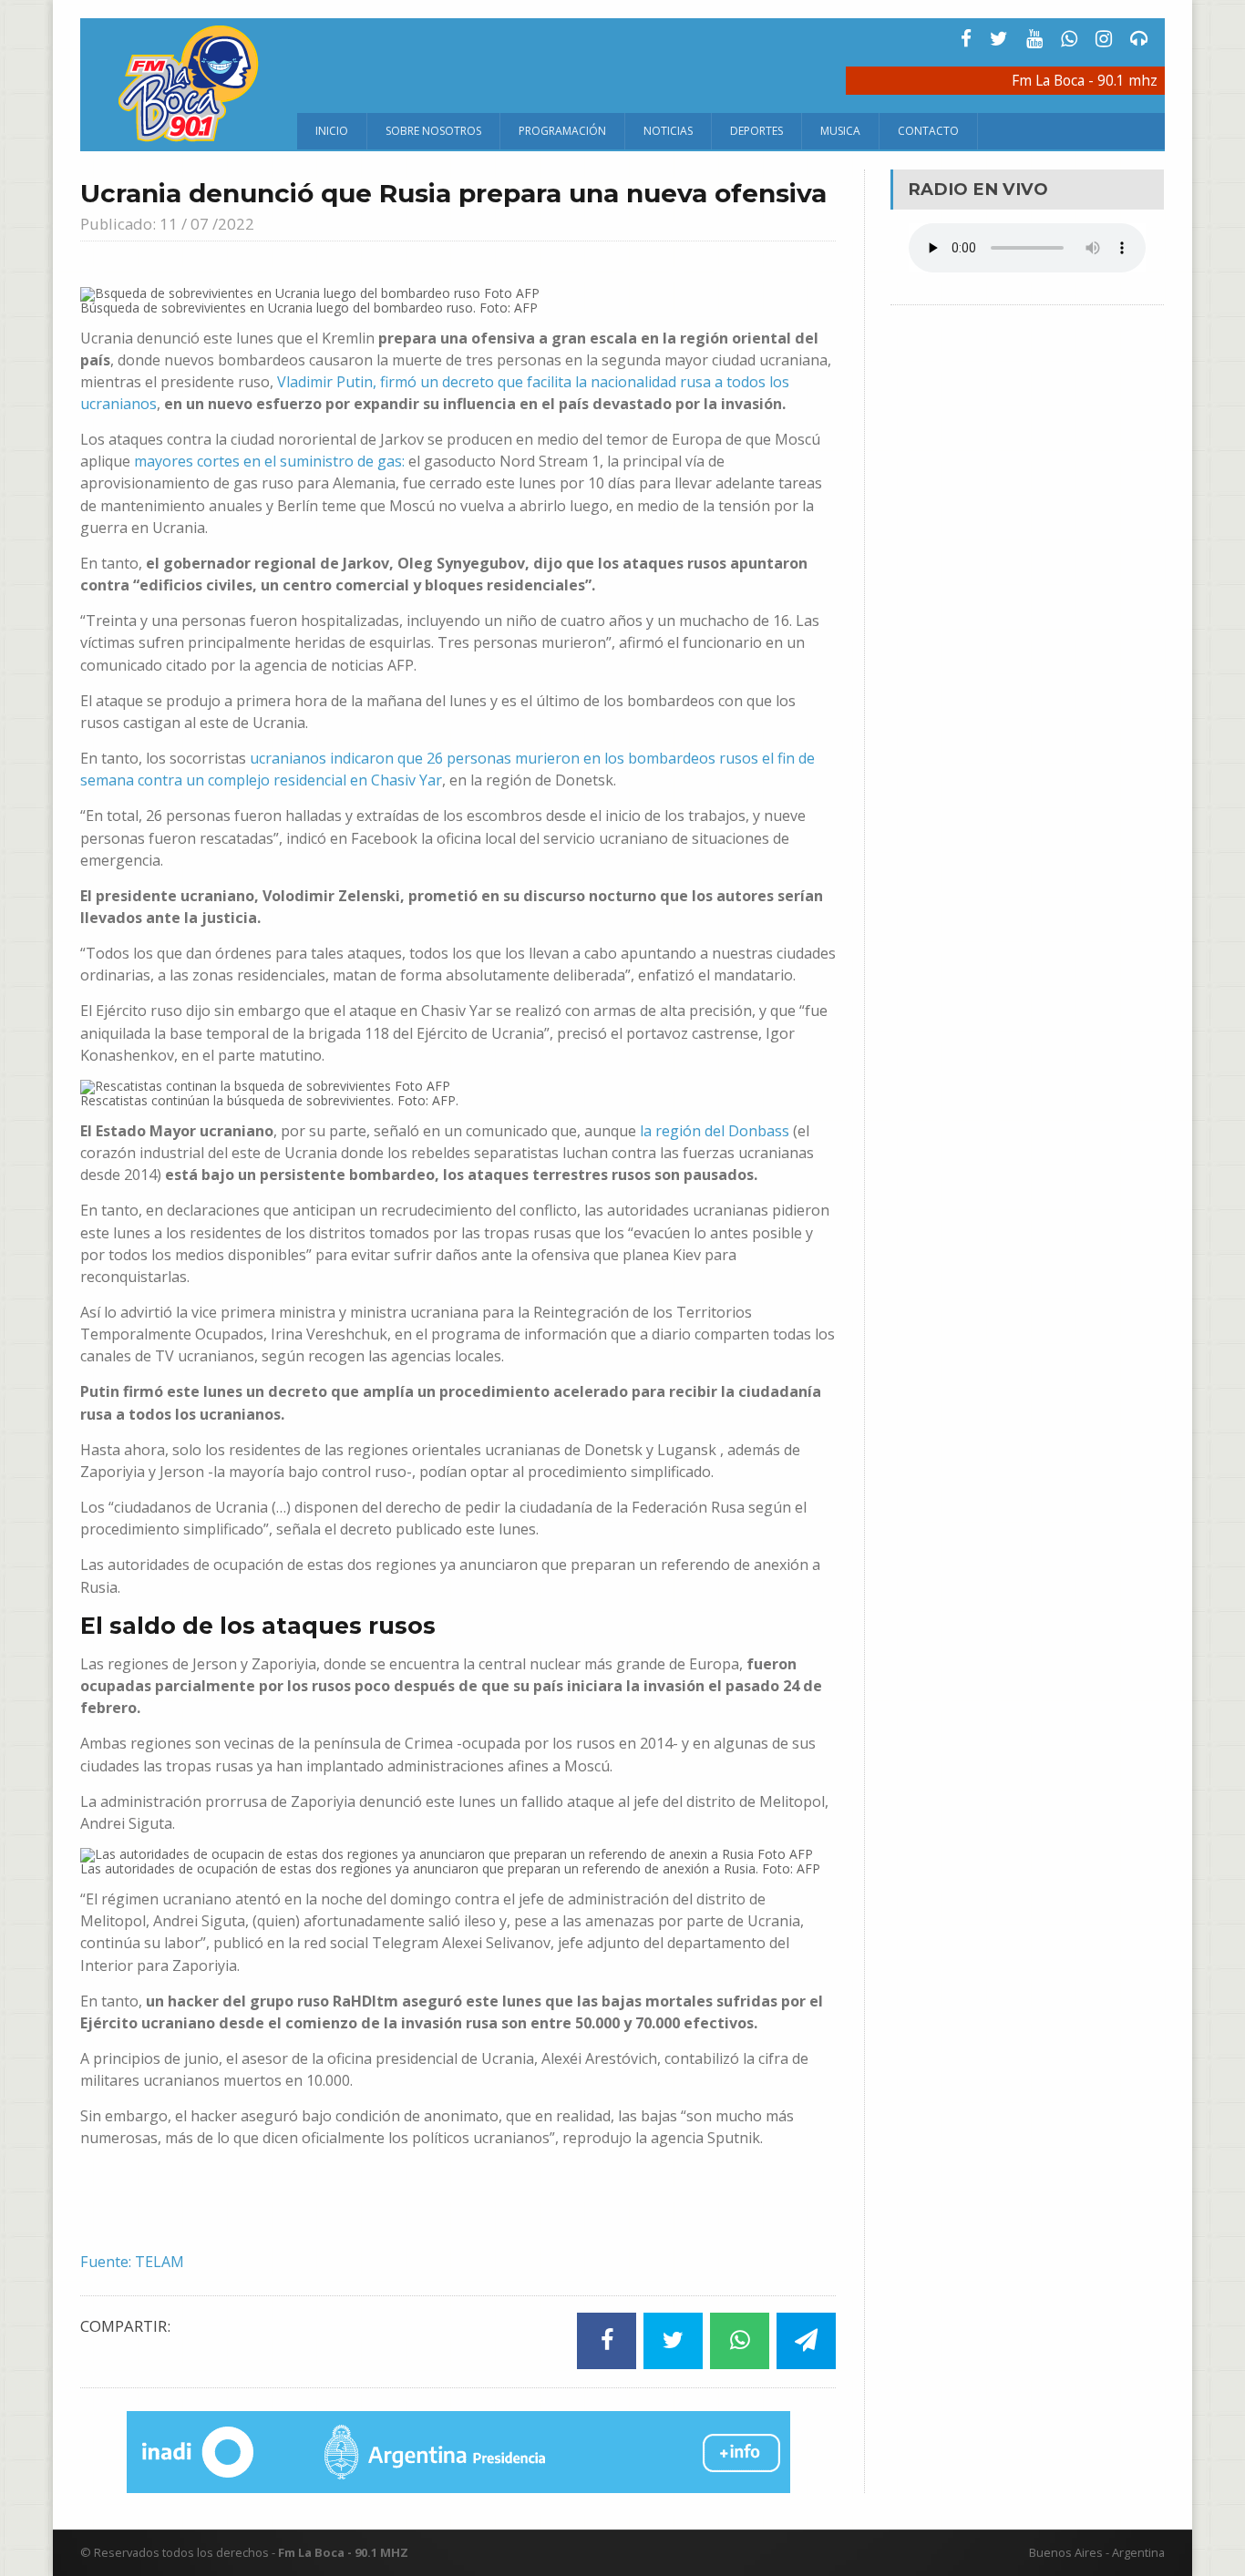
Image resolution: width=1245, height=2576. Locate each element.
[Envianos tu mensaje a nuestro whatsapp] (1069, 39)
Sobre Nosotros (433, 131)
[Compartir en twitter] (673, 2340)
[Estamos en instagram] (1104, 39)
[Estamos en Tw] (999, 39)
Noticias (668, 131)
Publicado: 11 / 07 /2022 (167, 224)
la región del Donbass (715, 1131)
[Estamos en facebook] (966, 39)
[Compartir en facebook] (607, 2340)
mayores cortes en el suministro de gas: (269, 461)
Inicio (332, 131)
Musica (840, 131)
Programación (562, 131)
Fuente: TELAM (132, 2262)
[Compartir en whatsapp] (740, 2340)
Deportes (756, 131)
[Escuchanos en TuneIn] (1139, 39)
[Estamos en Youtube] (1034, 39)
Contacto (928, 131)
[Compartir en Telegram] (806, 2340)
